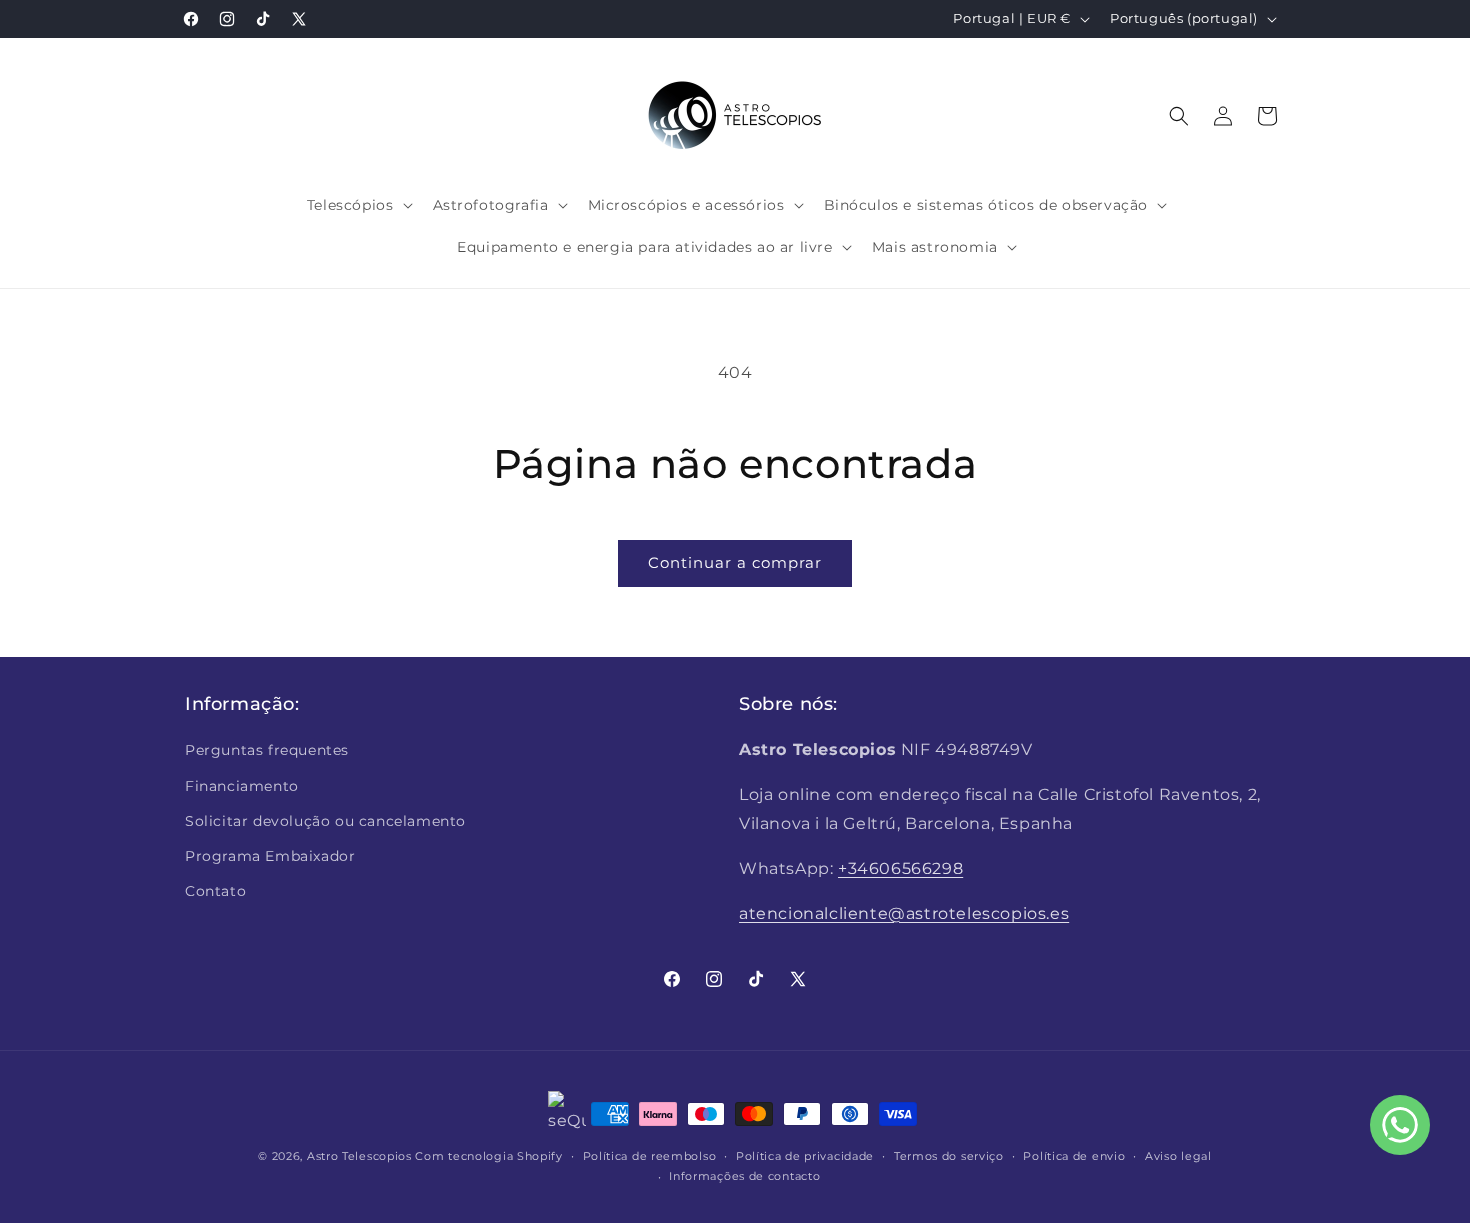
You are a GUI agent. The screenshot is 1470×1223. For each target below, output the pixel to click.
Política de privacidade (805, 1156)
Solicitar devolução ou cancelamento (325, 821)
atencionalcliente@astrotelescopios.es (904, 913)
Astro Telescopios (359, 1156)
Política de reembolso (650, 1156)
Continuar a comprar (735, 562)
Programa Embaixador (270, 856)
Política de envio (1074, 1156)
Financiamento (242, 786)
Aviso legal (1178, 1156)
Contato (215, 891)
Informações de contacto (744, 1176)
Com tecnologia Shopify (488, 1156)
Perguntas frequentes (267, 750)
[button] (358, 205)
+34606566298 (900, 868)
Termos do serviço (949, 1156)
